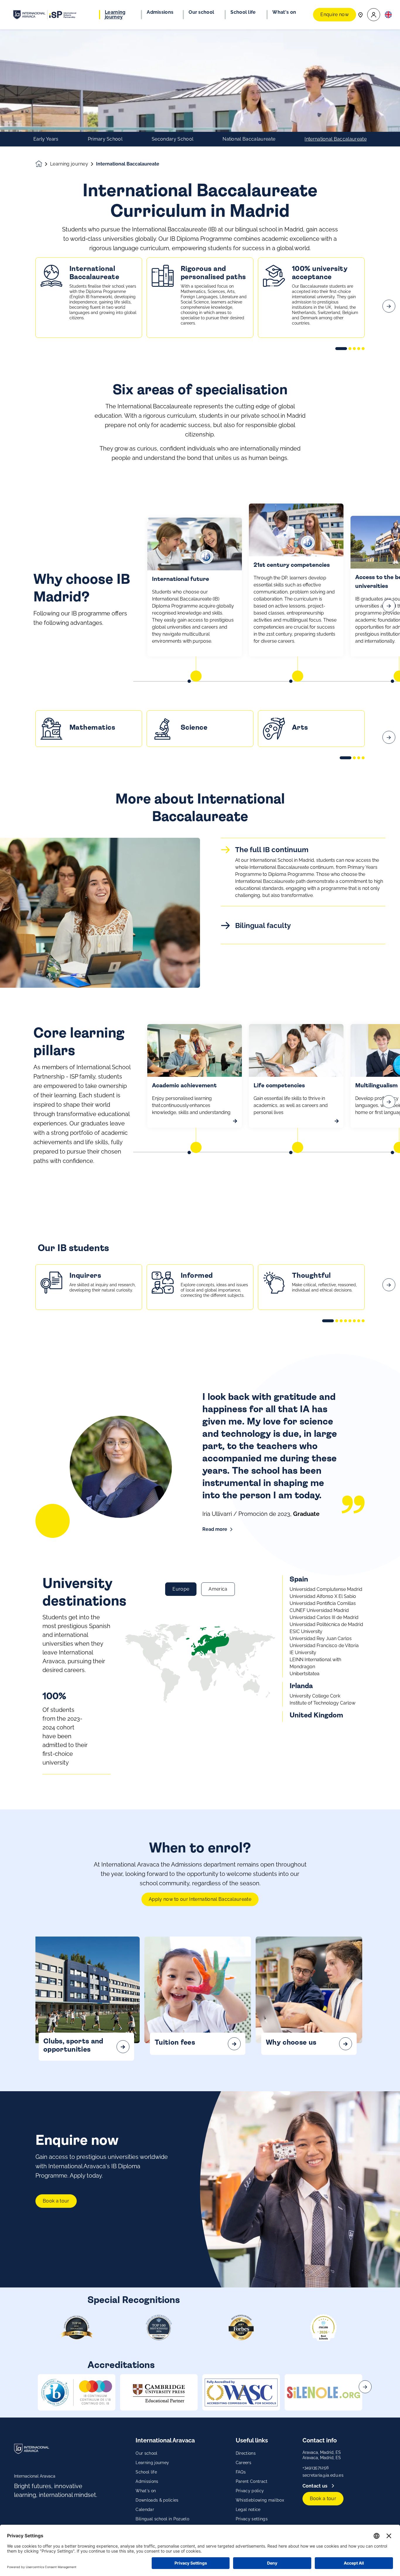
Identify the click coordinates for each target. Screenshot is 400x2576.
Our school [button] (201, 12)
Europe (181, 1589)
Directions (246, 2453)
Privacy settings (252, 2519)
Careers (243, 2463)
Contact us (316, 2486)
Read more (215, 1529)
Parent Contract (252, 2481)
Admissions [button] (160, 12)
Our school (146, 2453)
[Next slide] (389, 306)
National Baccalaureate (249, 139)
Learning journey (69, 164)
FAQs (241, 2472)
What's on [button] (284, 12)
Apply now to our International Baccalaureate (200, 1899)
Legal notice (248, 2510)
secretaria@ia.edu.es (323, 2475)
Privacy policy (250, 2491)
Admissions (147, 2481)
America (218, 1589)
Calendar (145, 2510)
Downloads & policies (157, 2500)
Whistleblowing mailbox (260, 2500)
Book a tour (56, 2201)
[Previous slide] (11, 306)
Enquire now (335, 14)
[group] (77, 2392)
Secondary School (172, 139)
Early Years (46, 139)
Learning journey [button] (115, 15)
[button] (374, 15)
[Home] (45, 15)
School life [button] (243, 12)
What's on (146, 2491)
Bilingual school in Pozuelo (162, 2519)
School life (146, 2472)
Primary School (105, 139)
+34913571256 (316, 2468)
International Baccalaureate (336, 139)
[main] (200, 1303)
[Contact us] (360, 14)
